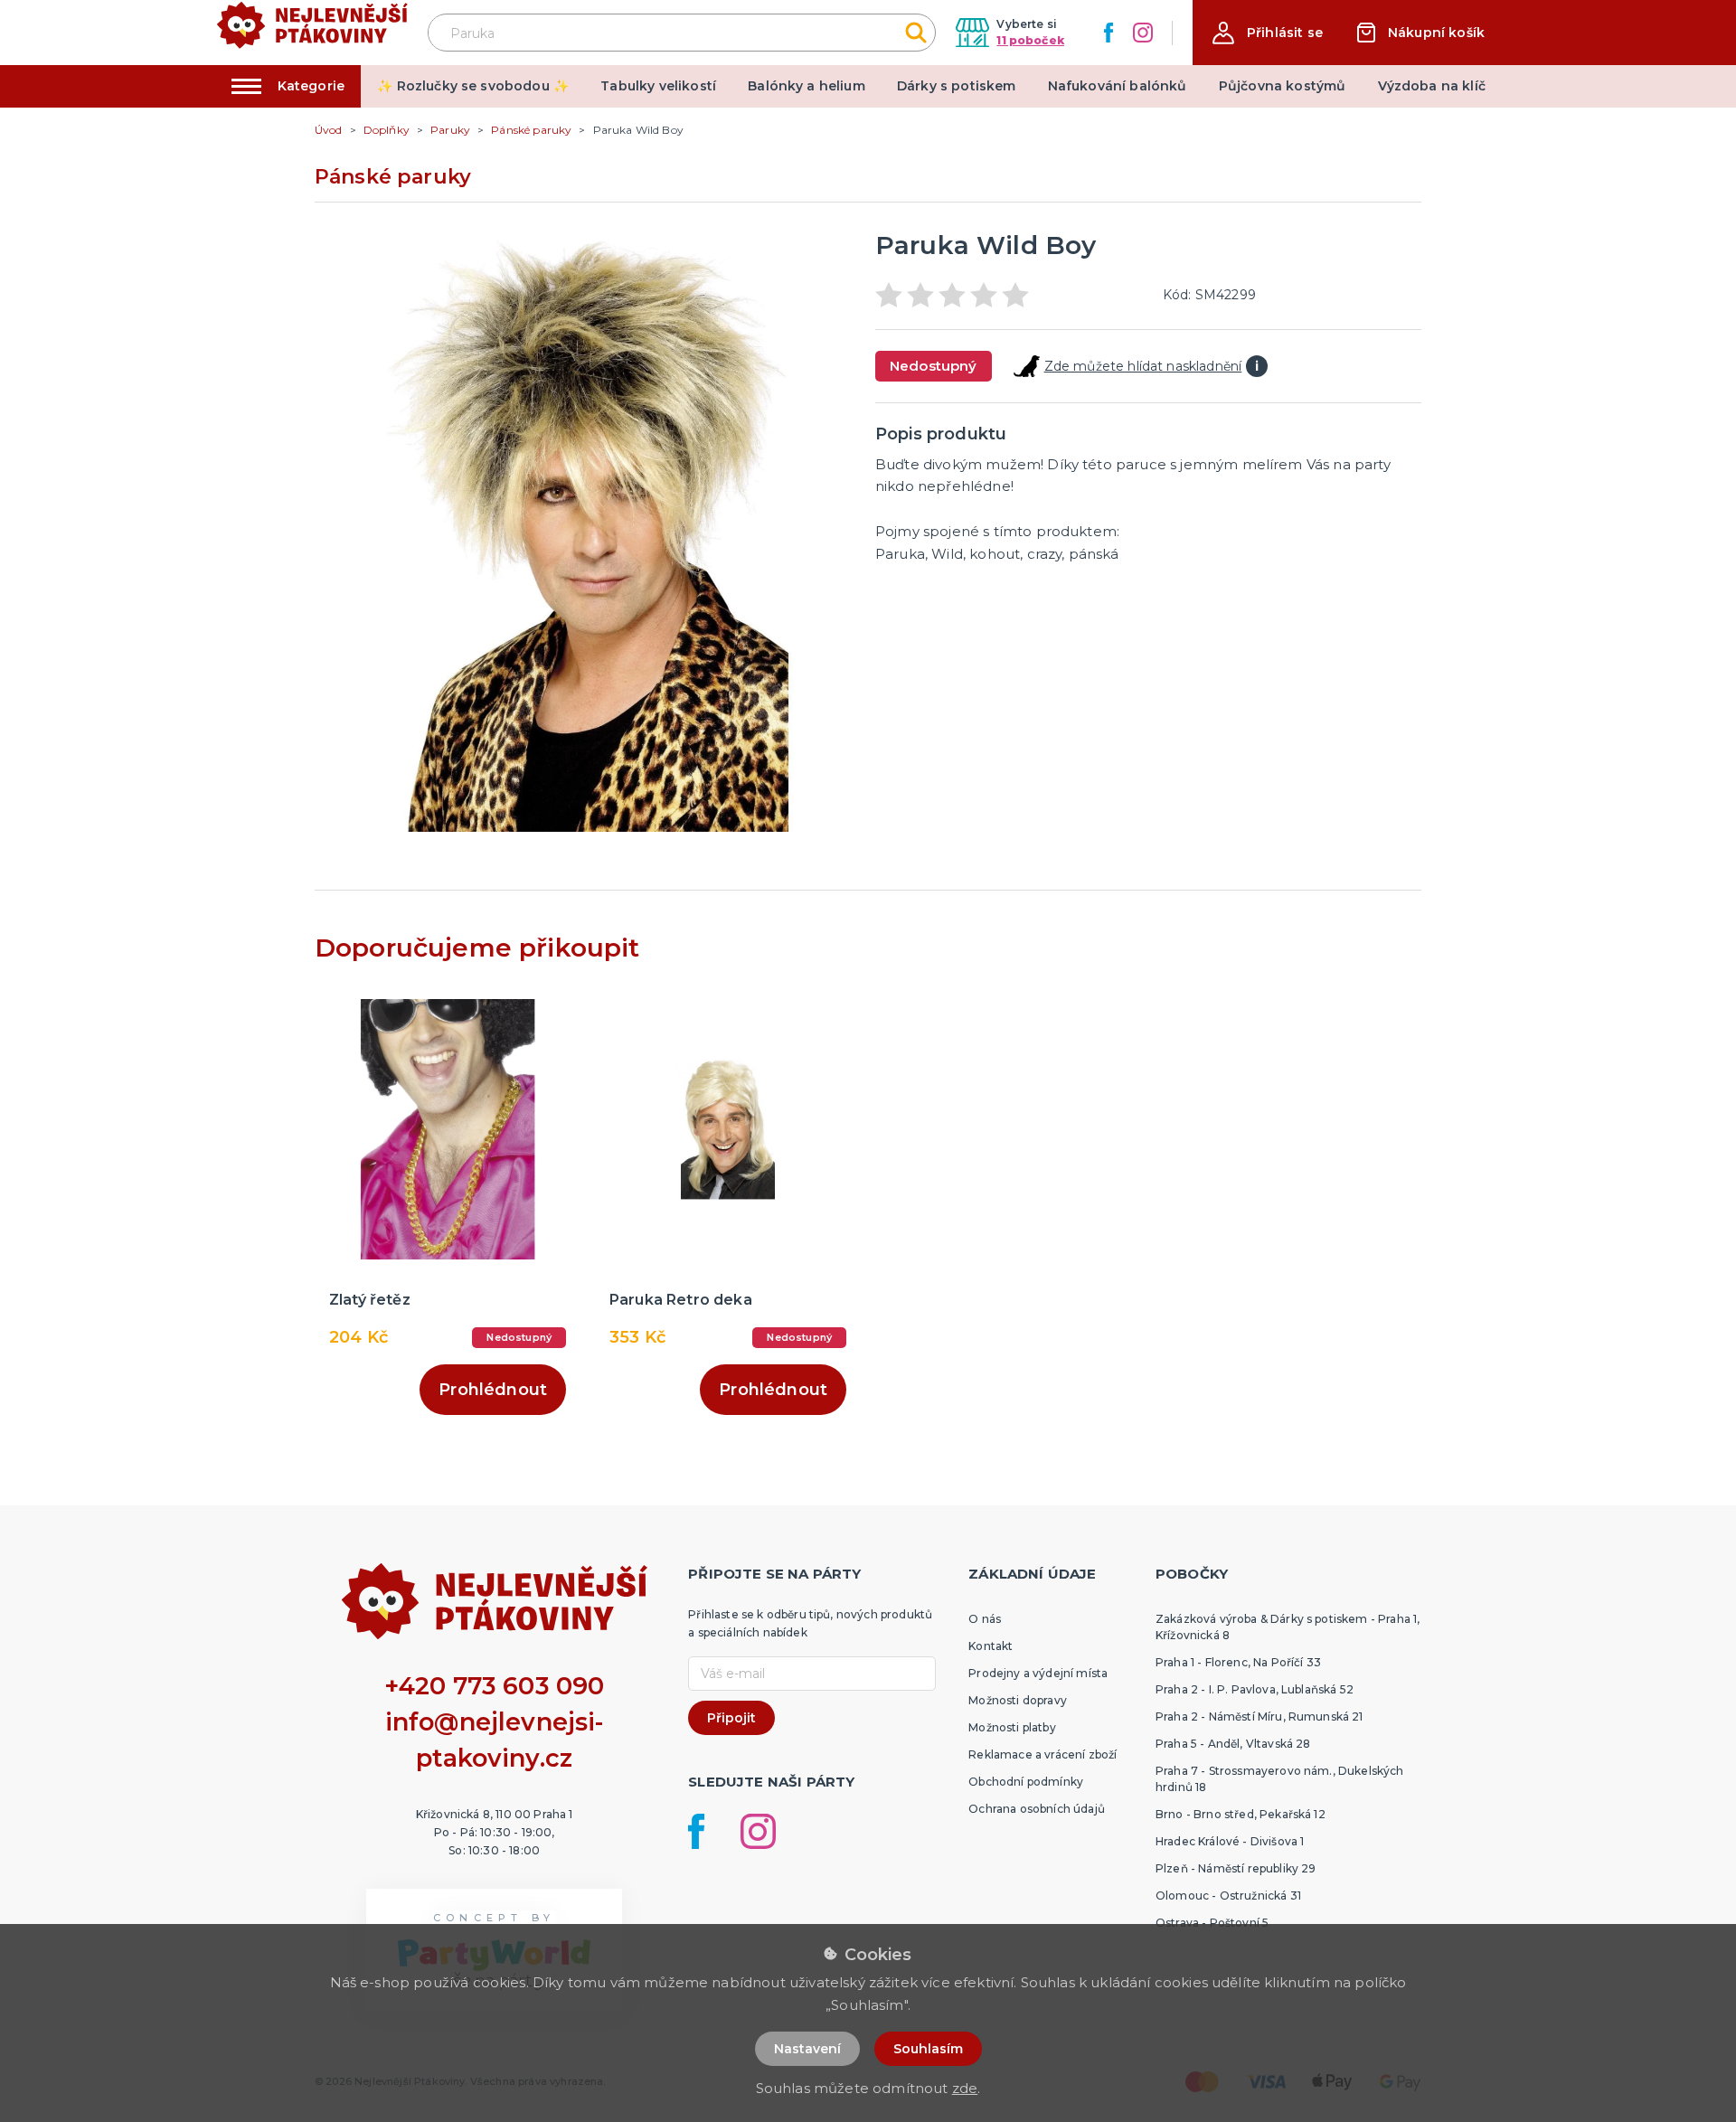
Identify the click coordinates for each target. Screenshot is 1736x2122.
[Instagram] (1143, 33)
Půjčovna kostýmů (1283, 86)
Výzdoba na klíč (1432, 86)
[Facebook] (1109, 33)
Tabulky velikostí (658, 86)
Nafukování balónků (1118, 86)
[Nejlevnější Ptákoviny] (312, 33)
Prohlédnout (493, 1390)
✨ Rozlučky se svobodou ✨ (473, 86)
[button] (1268, 33)
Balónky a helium (807, 86)
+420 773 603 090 (495, 1686)
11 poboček (1030, 40)
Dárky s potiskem (957, 86)
